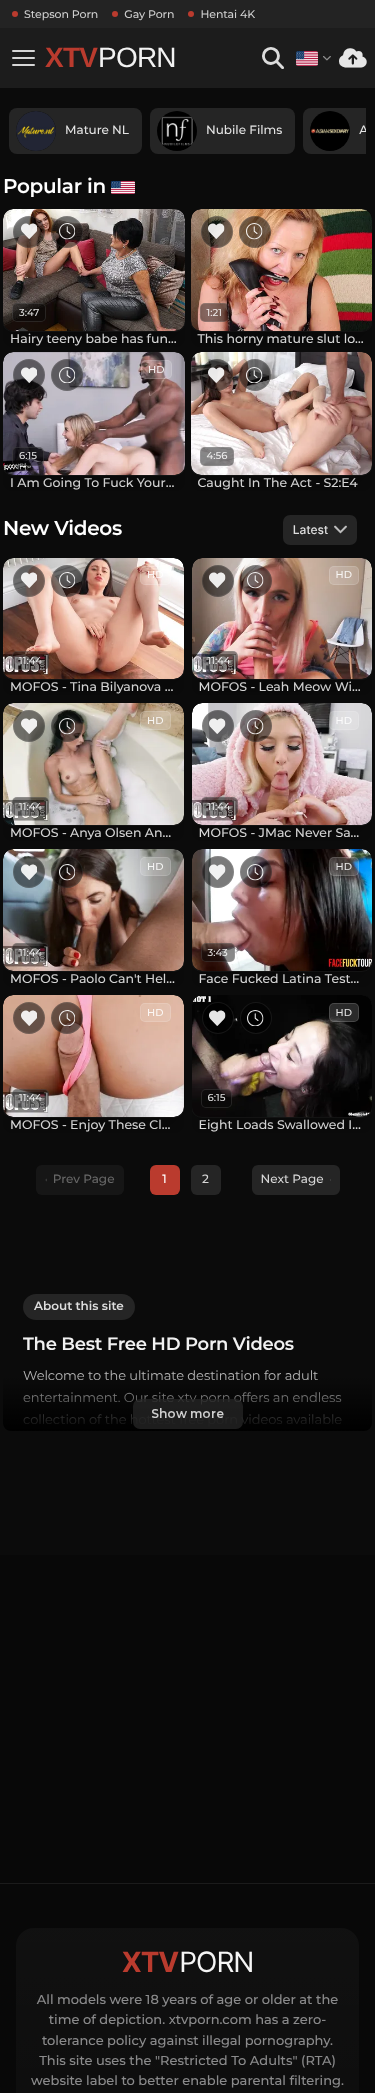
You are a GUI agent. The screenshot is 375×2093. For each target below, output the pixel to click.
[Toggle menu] (23, 58)
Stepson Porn (61, 14)
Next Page (292, 1179)
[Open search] (272, 58)
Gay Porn (149, 14)
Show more (187, 1413)
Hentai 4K (227, 14)
